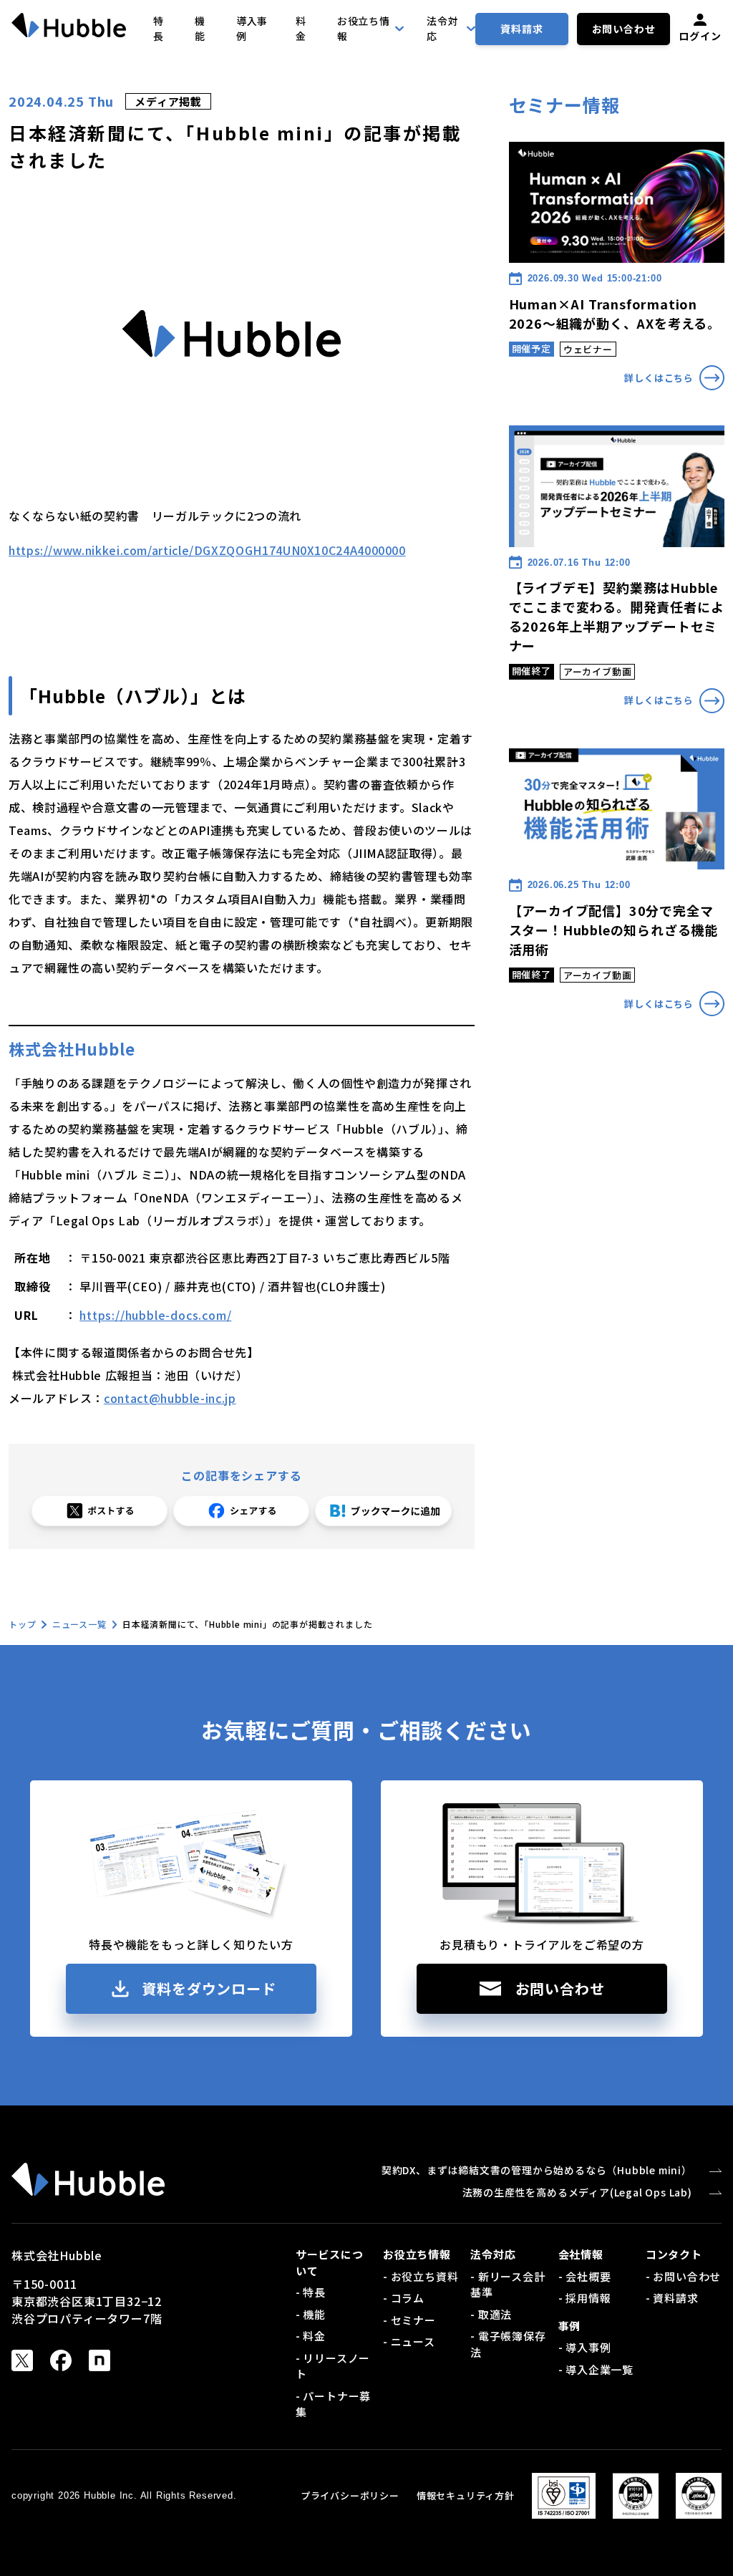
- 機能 (311, 2314)
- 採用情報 (585, 2298)
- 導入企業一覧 (596, 2369)
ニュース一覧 (79, 1624)
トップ (22, 1624)
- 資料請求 (672, 2298)
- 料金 (311, 2336)
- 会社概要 (585, 2276)
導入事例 (252, 28)
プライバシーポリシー (350, 2495)
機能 (200, 28)
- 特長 (311, 2292)
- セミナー (409, 2320)
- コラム (404, 2298)
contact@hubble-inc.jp (170, 1398)
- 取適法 (491, 2314)
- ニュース (409, 2341)
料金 (301, 28)
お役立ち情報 (364, 28)
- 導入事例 (585, 2347)
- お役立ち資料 (421, 2276)
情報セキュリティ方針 (466, 2495)
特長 (159, 28)
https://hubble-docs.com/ (155, 1315)
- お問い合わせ (683, 2276)
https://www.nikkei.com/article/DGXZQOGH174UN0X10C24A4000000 (207, 550)
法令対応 (442, 28)
